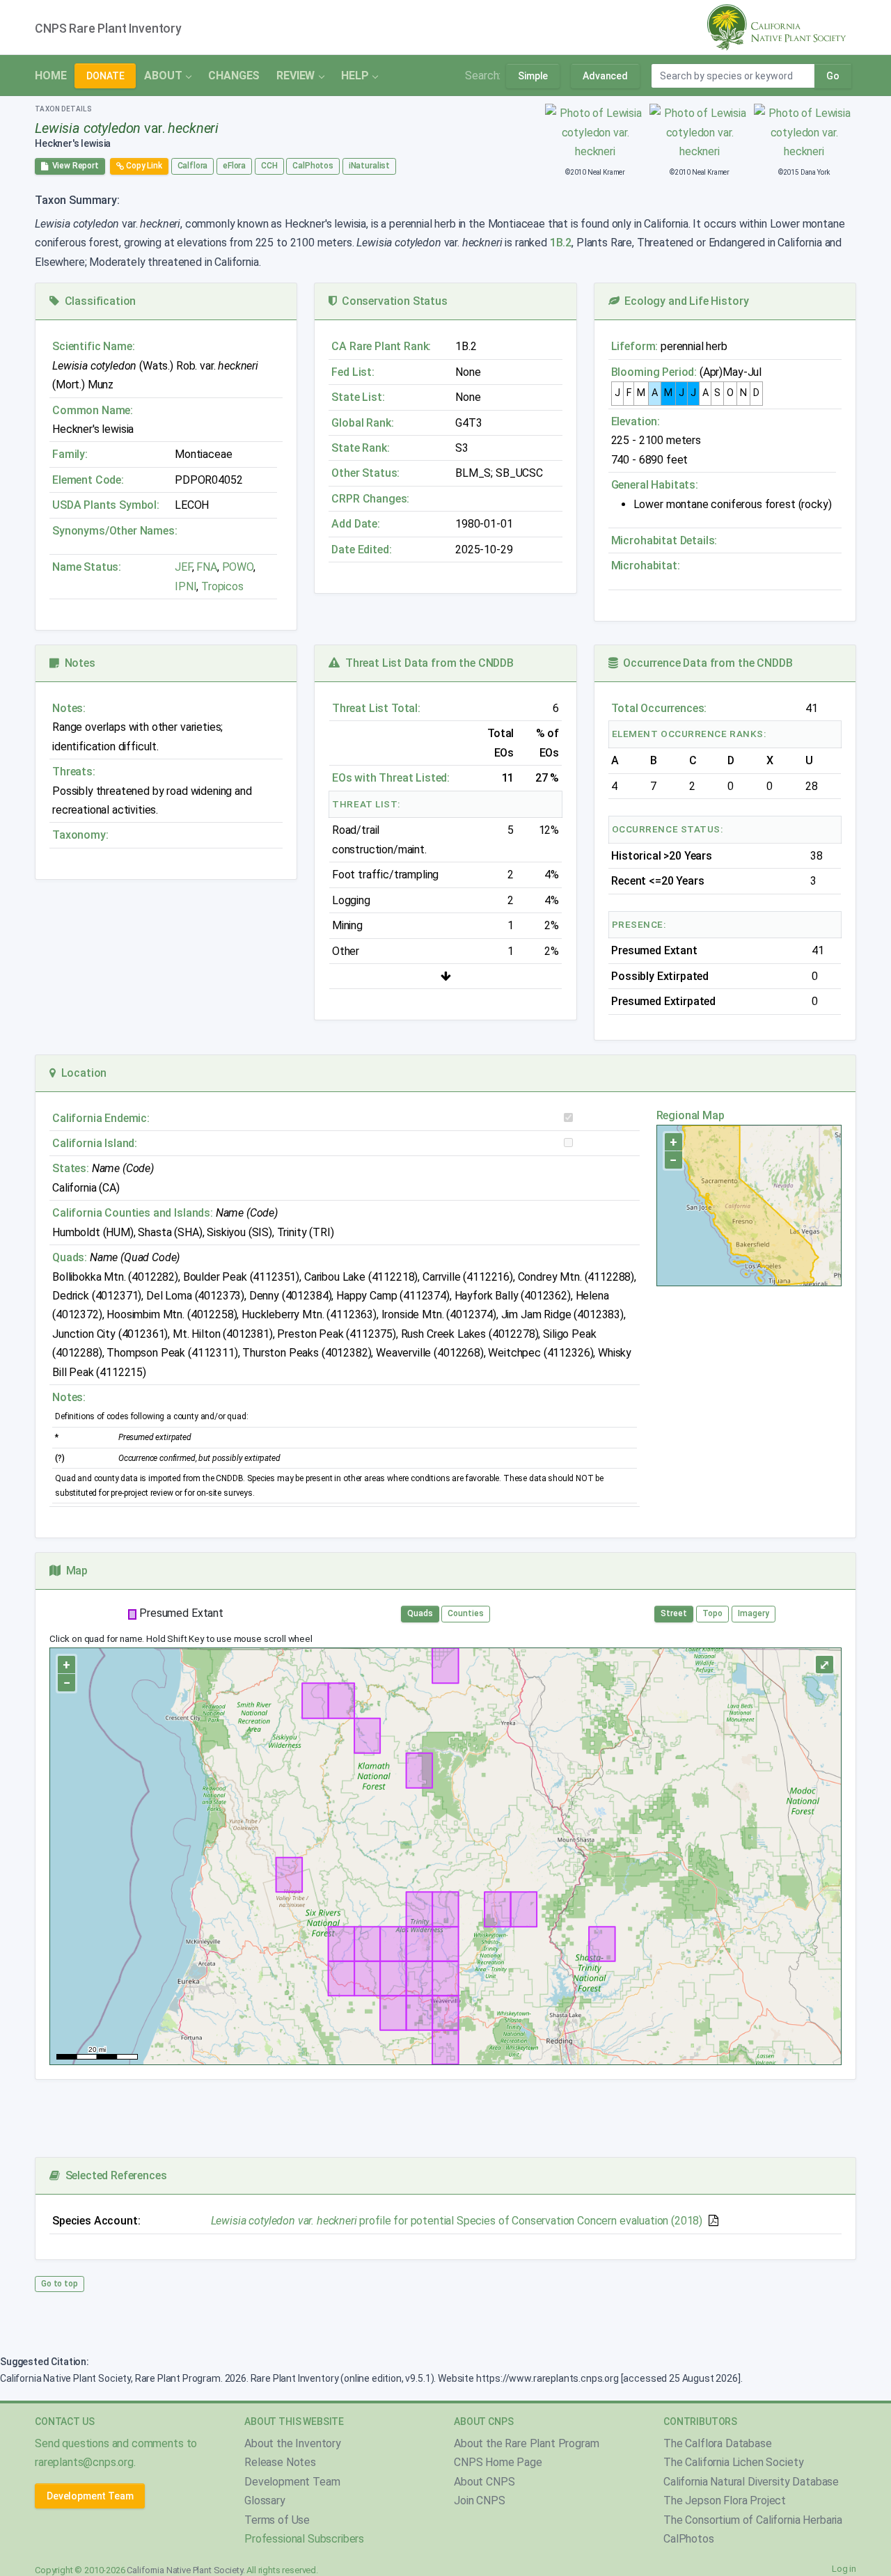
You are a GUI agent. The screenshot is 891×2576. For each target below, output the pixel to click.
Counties (466, 1613)
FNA (205, 567)
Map (74, 1571)
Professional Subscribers (304, 2539)
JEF (183, 567)
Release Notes (280, 2462)
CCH (269, 166)
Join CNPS (480, 2500)
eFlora (234, 166)
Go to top (60, 2284)
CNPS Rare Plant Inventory (108, 29)
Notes (77, 663)
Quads (420, 1613)
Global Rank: (362, 423)
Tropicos (222, 586)
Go (833, 76)
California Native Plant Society (184, 2570)
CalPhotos (313, 166)
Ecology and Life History (684, 301)
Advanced (605, 76)
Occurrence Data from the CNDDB (705, 663)
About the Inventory (293, 2443)
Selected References (113, 2175)
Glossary (265, 2500)
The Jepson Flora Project (725, 2500)
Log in (844, 2569)
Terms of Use (277, 2520)
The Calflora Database (718, 2443)
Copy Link (143, 166)
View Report (73, 166)
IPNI (186, 586)
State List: (358, 397)
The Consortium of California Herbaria (753, 2520)
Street (674, 1613)
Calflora (193, 166)
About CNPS (484, 2482)
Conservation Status (392, 301)
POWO (238, 567)
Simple (533, 76)
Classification (97, 301)
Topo (712, 1613)
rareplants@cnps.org (84, 2462)
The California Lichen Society (733, 2462)
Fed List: (353, 372)
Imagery (754, 1613)
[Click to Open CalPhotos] (596, 132)
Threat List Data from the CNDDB (427, 663)
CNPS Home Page (498, 2462)
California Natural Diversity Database (751, 2482)
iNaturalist (369, 166)
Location (81, 1073)
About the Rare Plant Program (527, 2443)
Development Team (90, 2496)
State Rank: (360, 448)
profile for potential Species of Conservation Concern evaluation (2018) (457, 2221)
